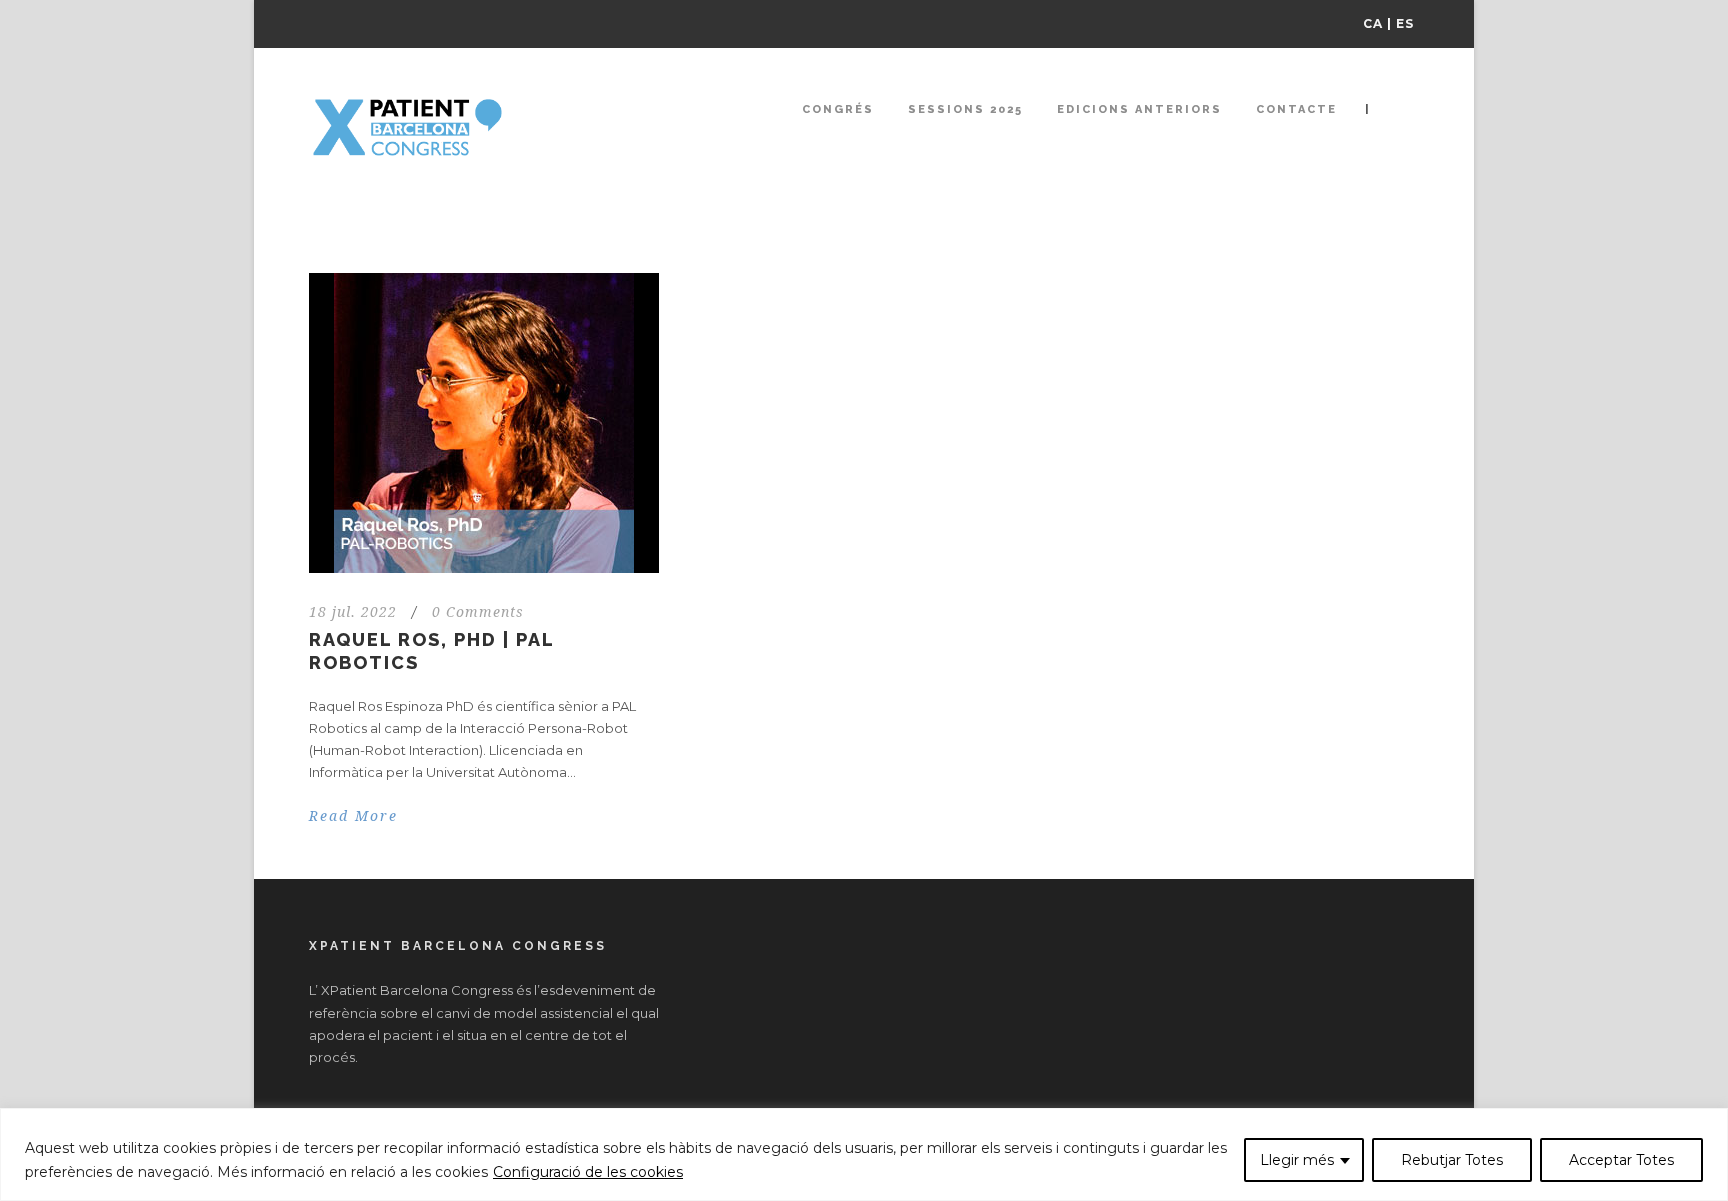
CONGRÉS (838, 109)
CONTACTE (1296, 109)
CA (1373, 23)
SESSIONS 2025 (965, 109)
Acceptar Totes (1621, 1160)
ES (1405, 23)
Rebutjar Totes (1452, 1160)
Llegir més (1297, 1160)
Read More (353, 816)
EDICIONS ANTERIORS (1139, 109)
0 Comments (478, 612)
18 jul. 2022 (353, 612)
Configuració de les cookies (588, 1172)
